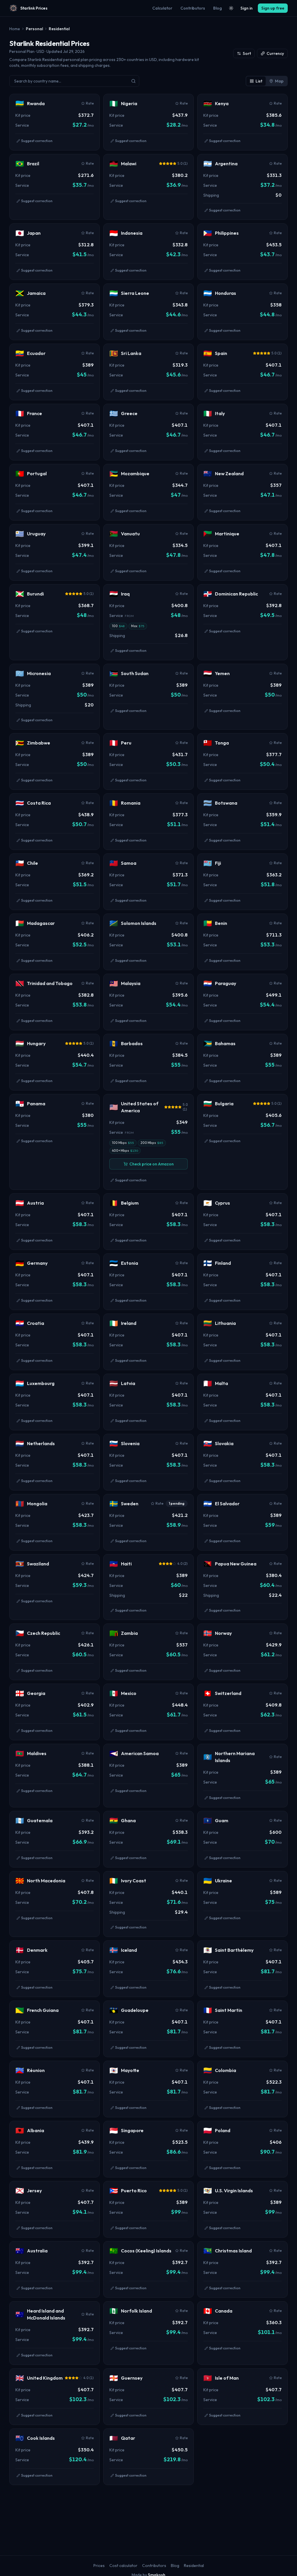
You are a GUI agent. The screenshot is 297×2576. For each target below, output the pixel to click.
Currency (275, 53)
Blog (218, 8)
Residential (194, 2566)
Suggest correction (37, 141)
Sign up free (273, 8)
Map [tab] (279, 81)
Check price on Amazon (152, 1164)
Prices (99, 2566)
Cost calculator (123, 2566)
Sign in (247, 8)
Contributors (193, 8)
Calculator (162, 8)
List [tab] (259, 81)
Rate (90, 103)
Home (15, 29)
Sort (247, 53)
